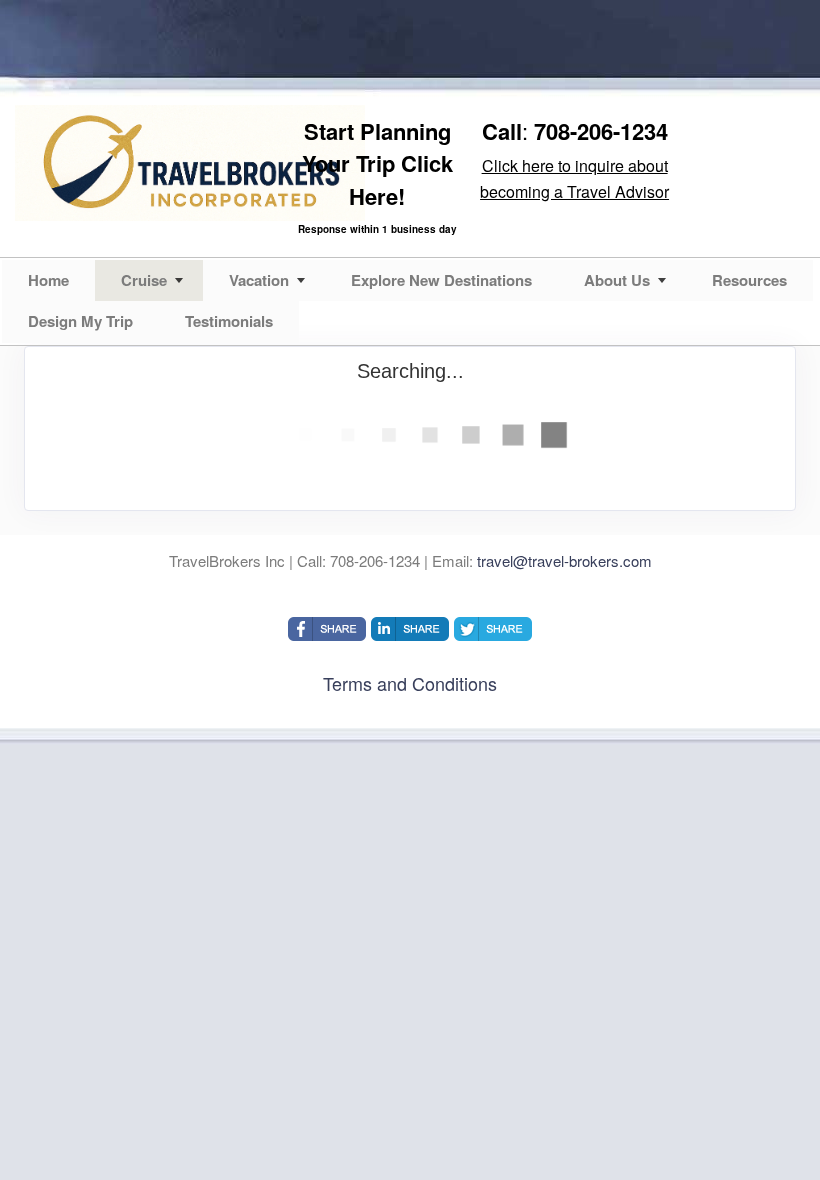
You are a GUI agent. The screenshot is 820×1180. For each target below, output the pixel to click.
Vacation (259, 280)
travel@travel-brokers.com (564, 560)
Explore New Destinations (441, 280)
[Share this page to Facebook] (327, 629)
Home (48, 280)
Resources (749, 280)
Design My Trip (80, 321)
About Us (617, 280)
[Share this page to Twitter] (493, 629)
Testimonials (229, 321)
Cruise (144, 280)
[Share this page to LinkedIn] (410, 629)
